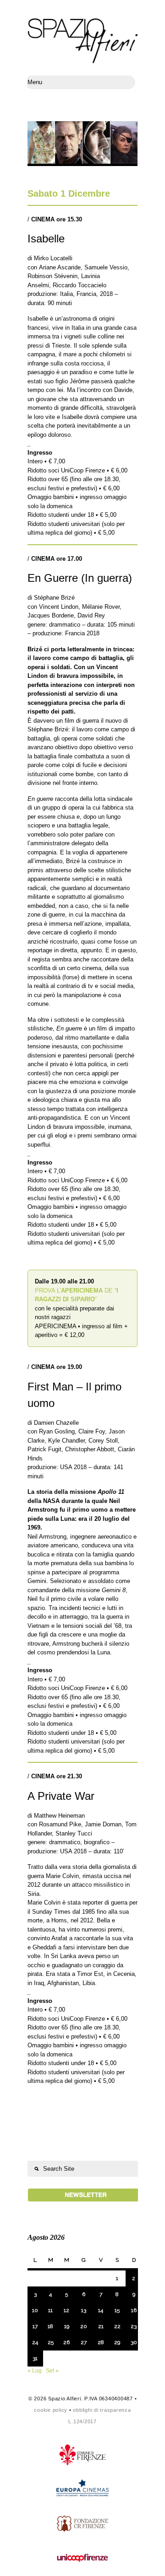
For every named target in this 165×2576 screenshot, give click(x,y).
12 (66, 2310)
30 (134, 2342)
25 (51, 2342)
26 (66, 2342)
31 (35, 2358)
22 (117, 2326)
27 (84, 2342)
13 (84, 2310)
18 (50, 2326)
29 (117, 2342)
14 (101, 2310)
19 (67, 2326)
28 (101, 2342)
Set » (52, 2371)
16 (134, 2310)
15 (117, 2310)
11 (50, 2310)
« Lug (35, 2371)
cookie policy (51, 2410)
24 (35, 2342)
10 (35, 2310)
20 (84, 2326)
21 (101, 2326)
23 (134, 2326)
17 (35, 2326)
